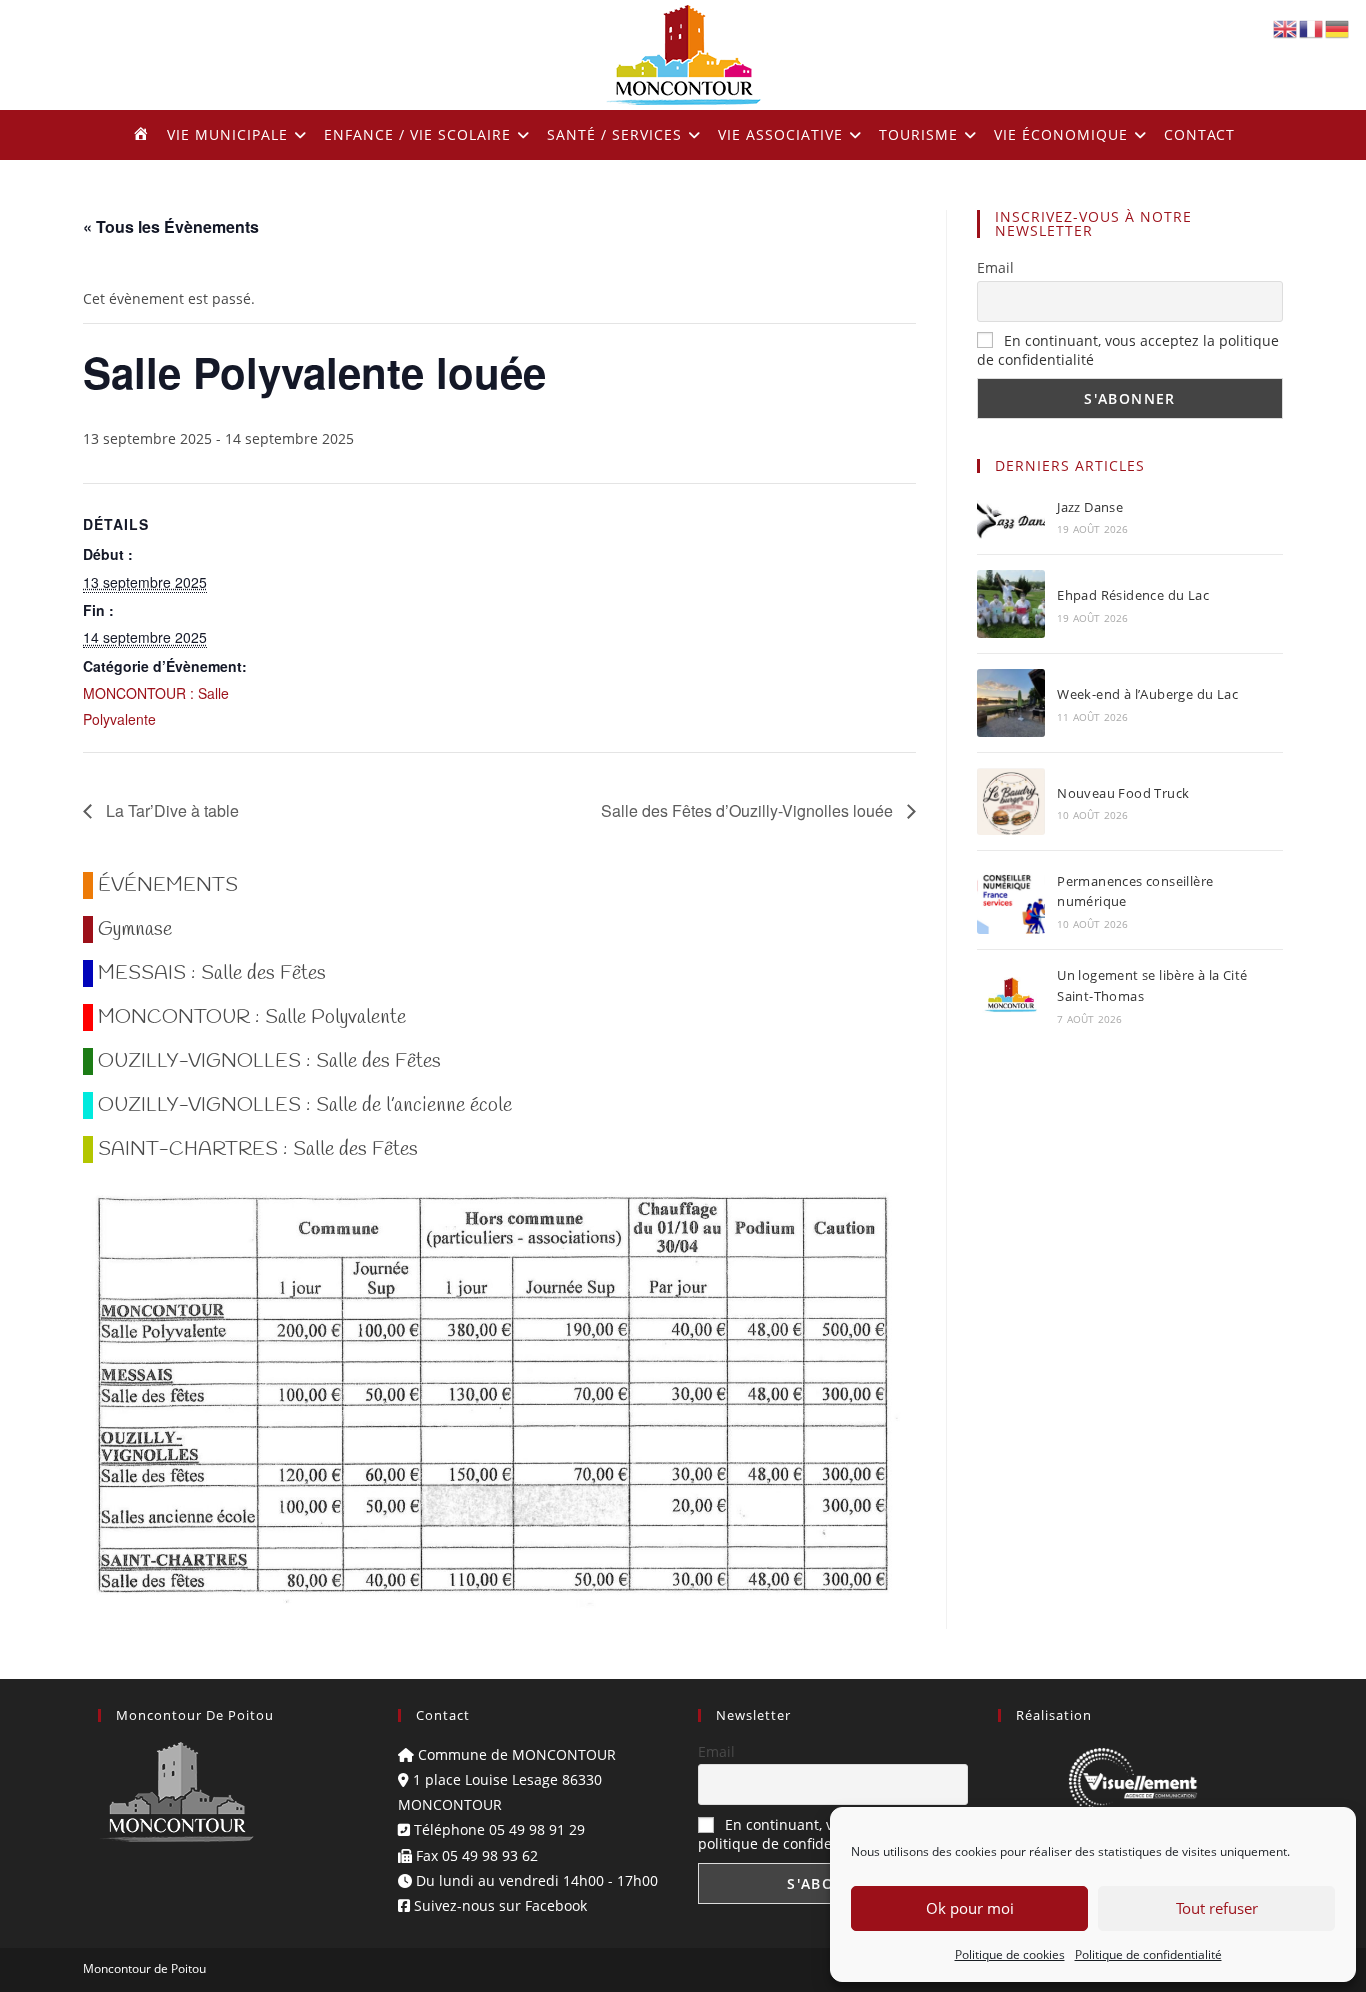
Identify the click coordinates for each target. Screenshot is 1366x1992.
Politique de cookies (1010, 1954)
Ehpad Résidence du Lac (1133, 595)
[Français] (1312, 27)
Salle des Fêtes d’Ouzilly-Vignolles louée (749, 810)
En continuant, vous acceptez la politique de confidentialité (817, 1834)
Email (995, 267)
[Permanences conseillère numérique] (1011, 900)
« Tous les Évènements (171, 226)
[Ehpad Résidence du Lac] (1011, 604)
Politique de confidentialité (1148, 1954)
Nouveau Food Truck (1123, 793)
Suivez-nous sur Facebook (498, 1905)
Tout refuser (1217, 1908)
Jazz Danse (1090, 507)
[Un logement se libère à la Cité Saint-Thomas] (1011, 995)
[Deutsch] (1338, 27)
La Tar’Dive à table (170, 810)
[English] (1286, 27)
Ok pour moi (970, 1908)
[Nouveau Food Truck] (1011, 801)
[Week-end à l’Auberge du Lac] (1011, 703)
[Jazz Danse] (1011, 516)
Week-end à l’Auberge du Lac (1147, 694)
